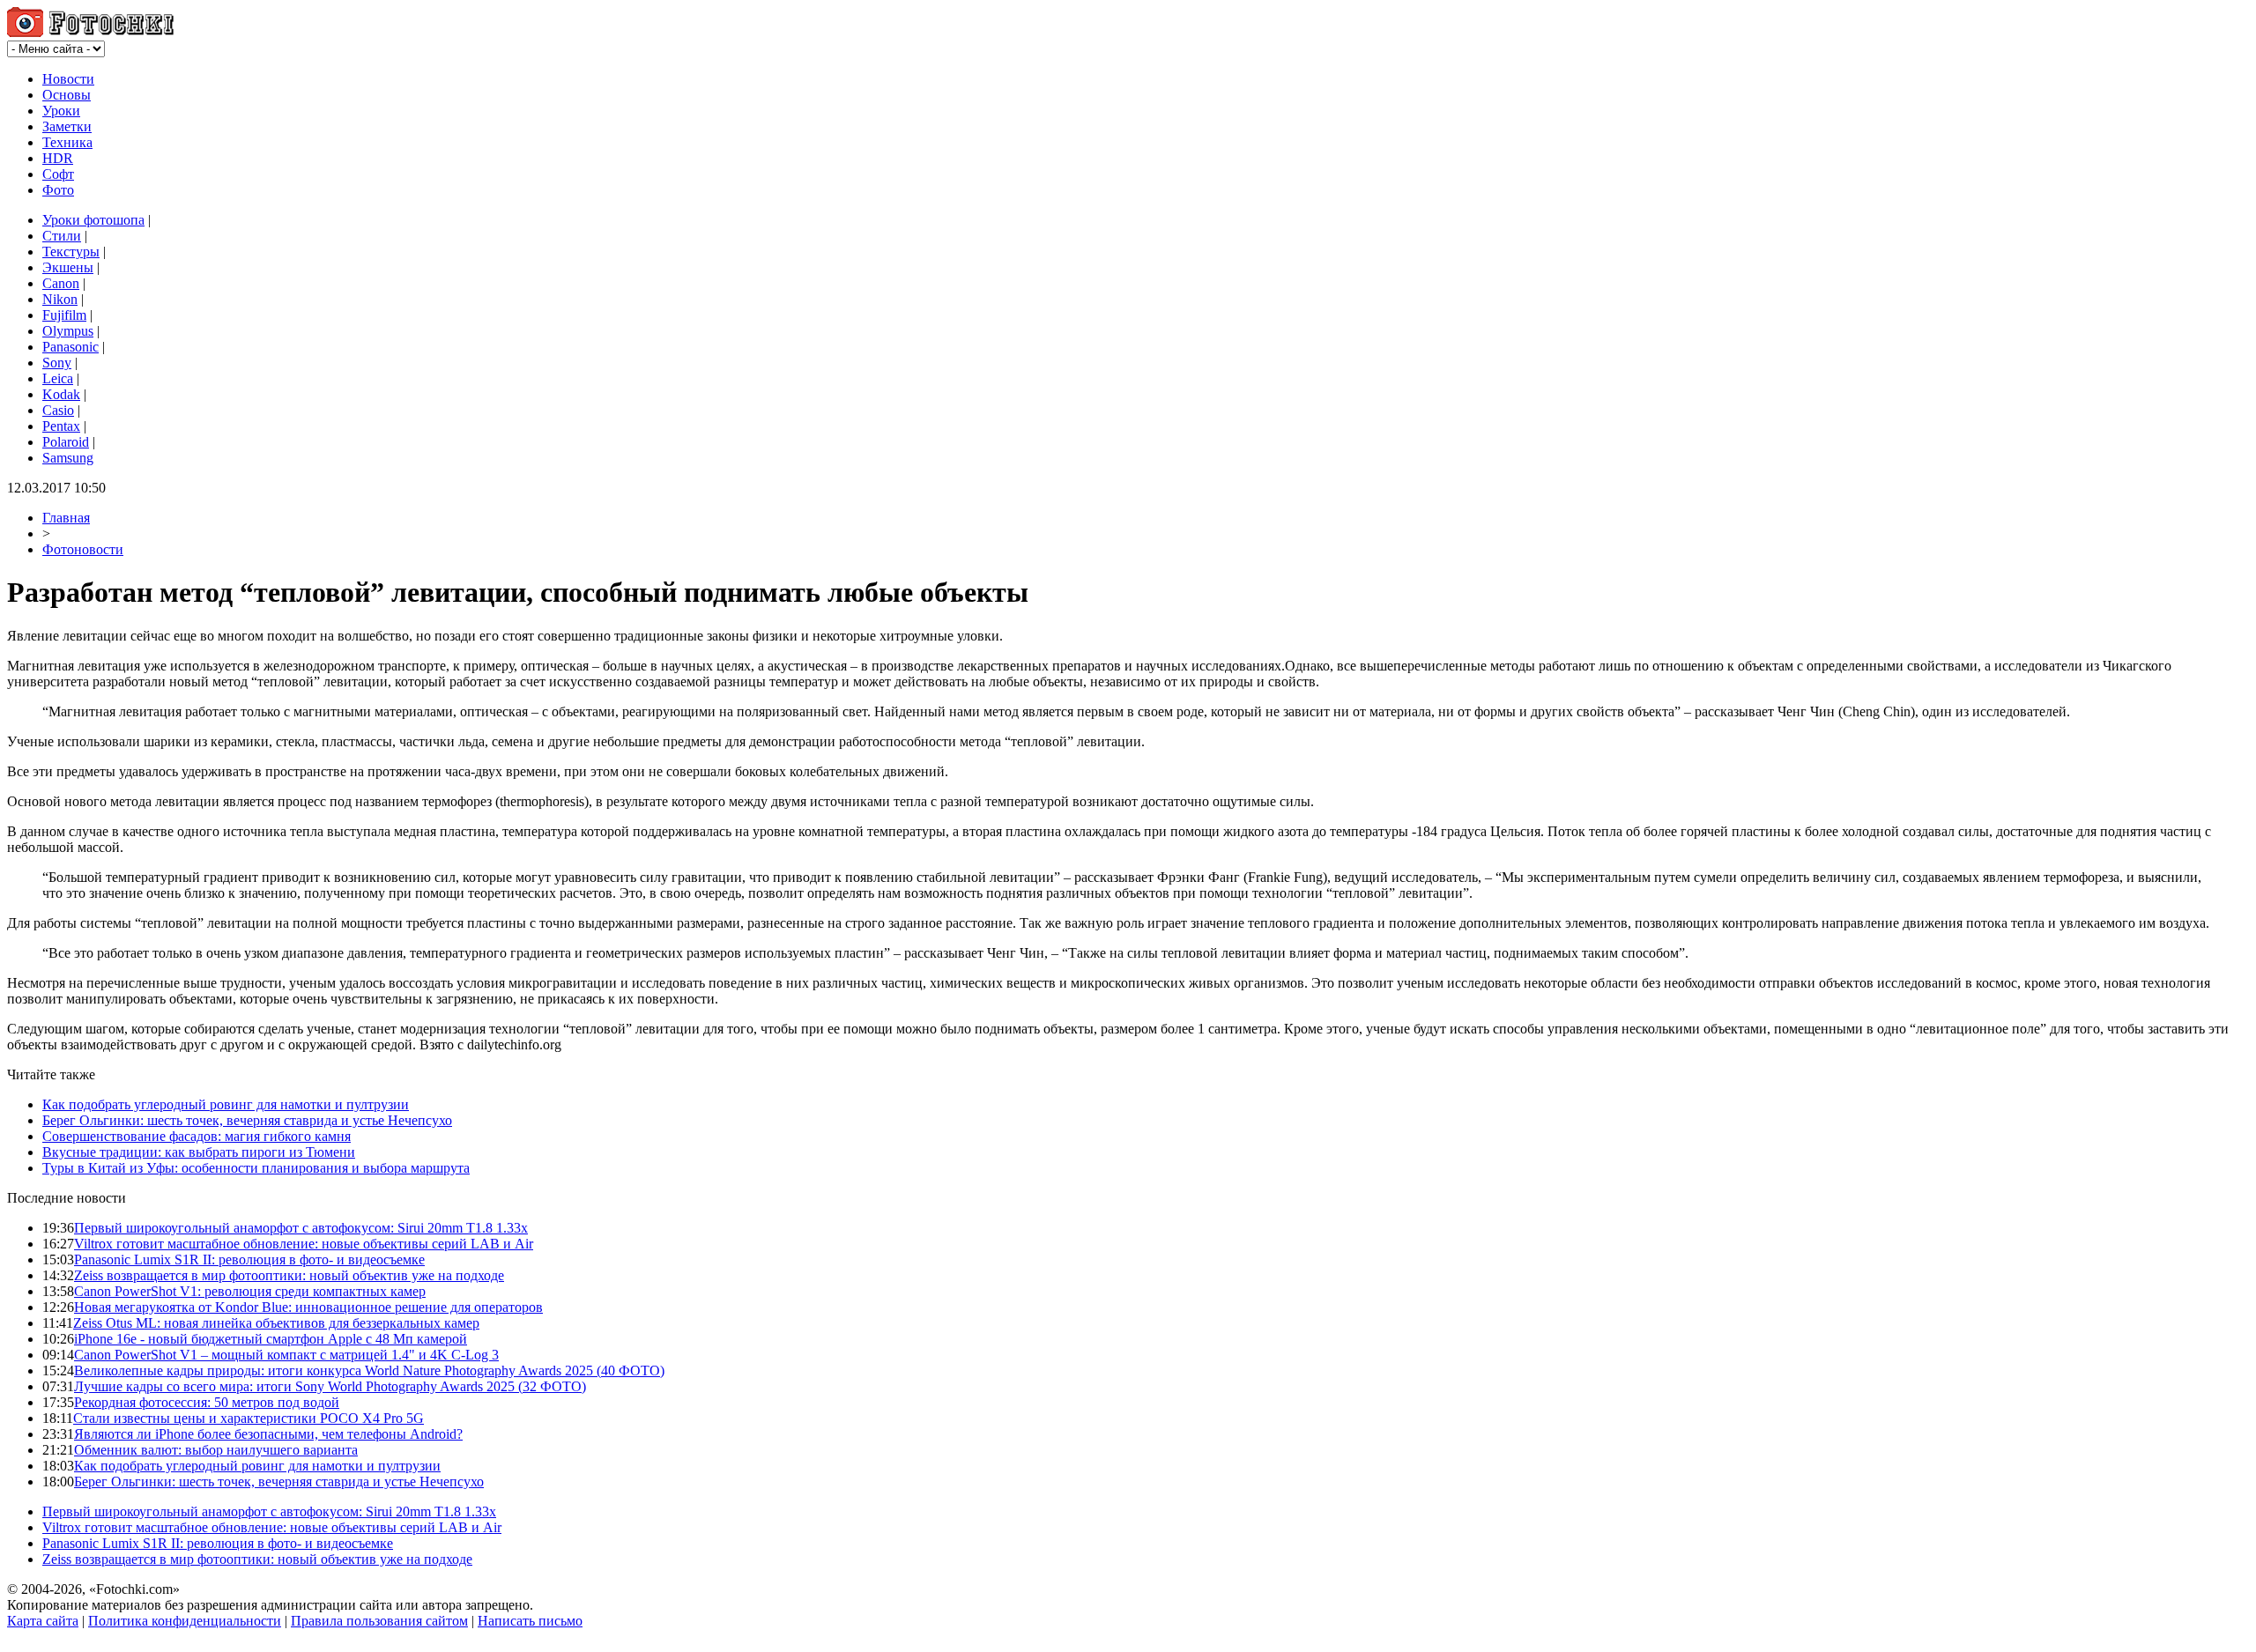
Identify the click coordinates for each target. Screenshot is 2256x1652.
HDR (58, 158)
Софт (58, 174)
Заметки (67, 126)
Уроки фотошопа (93, 220)
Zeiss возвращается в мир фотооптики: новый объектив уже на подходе (289, 1275)
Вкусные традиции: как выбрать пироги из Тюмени (199, 1152)
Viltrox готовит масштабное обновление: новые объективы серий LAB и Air (304, 1244)
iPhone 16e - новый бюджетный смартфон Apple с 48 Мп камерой (271, 1339)
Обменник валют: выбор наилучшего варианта (216, 1450)
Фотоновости (83, 549)
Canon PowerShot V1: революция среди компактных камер (250, 1291)
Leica (58, 378)
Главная (66, 518)
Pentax (61, 426)
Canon (61, 283)
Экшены (68, 267)
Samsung (68, 458)
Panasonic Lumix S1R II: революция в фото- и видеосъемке (249, 1259)
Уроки (61, 111)
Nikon (60, 299)
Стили (62, 236)
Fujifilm (64, 315)
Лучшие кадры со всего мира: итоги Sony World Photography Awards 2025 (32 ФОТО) (330, 1386)
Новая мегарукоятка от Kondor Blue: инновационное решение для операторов (308, 1307)
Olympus (68, 331)
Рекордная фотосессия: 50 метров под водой (207, 1402)
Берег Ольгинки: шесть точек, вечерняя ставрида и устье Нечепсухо (247, 1120)
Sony (57, 363)
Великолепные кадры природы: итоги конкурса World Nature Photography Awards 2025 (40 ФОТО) (369, 1370)
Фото (58, 190)
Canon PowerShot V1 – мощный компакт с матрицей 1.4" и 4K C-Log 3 (286, 1355)
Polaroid (66, 442)
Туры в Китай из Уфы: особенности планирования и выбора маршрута (256, 1168)
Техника (67, 142)
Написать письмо (530, 1621)
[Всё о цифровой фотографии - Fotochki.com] (90, 32)
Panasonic (70, 347)
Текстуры (71, 252)
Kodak (61, 394)
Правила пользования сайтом (379, 1621)
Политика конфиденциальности (185, 1621)
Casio (58, 410)
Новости (68, 79)
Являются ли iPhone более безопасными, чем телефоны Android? (268, 1434)
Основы (67, 95)
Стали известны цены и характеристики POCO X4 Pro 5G (249, 1418)
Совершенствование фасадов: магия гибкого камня (197, 1136)
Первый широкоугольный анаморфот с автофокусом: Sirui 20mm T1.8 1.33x (301, 1228)
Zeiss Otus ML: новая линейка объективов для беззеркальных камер (276, 1323)
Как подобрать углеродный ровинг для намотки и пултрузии (226, 1104)
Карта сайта (43, 1621)
